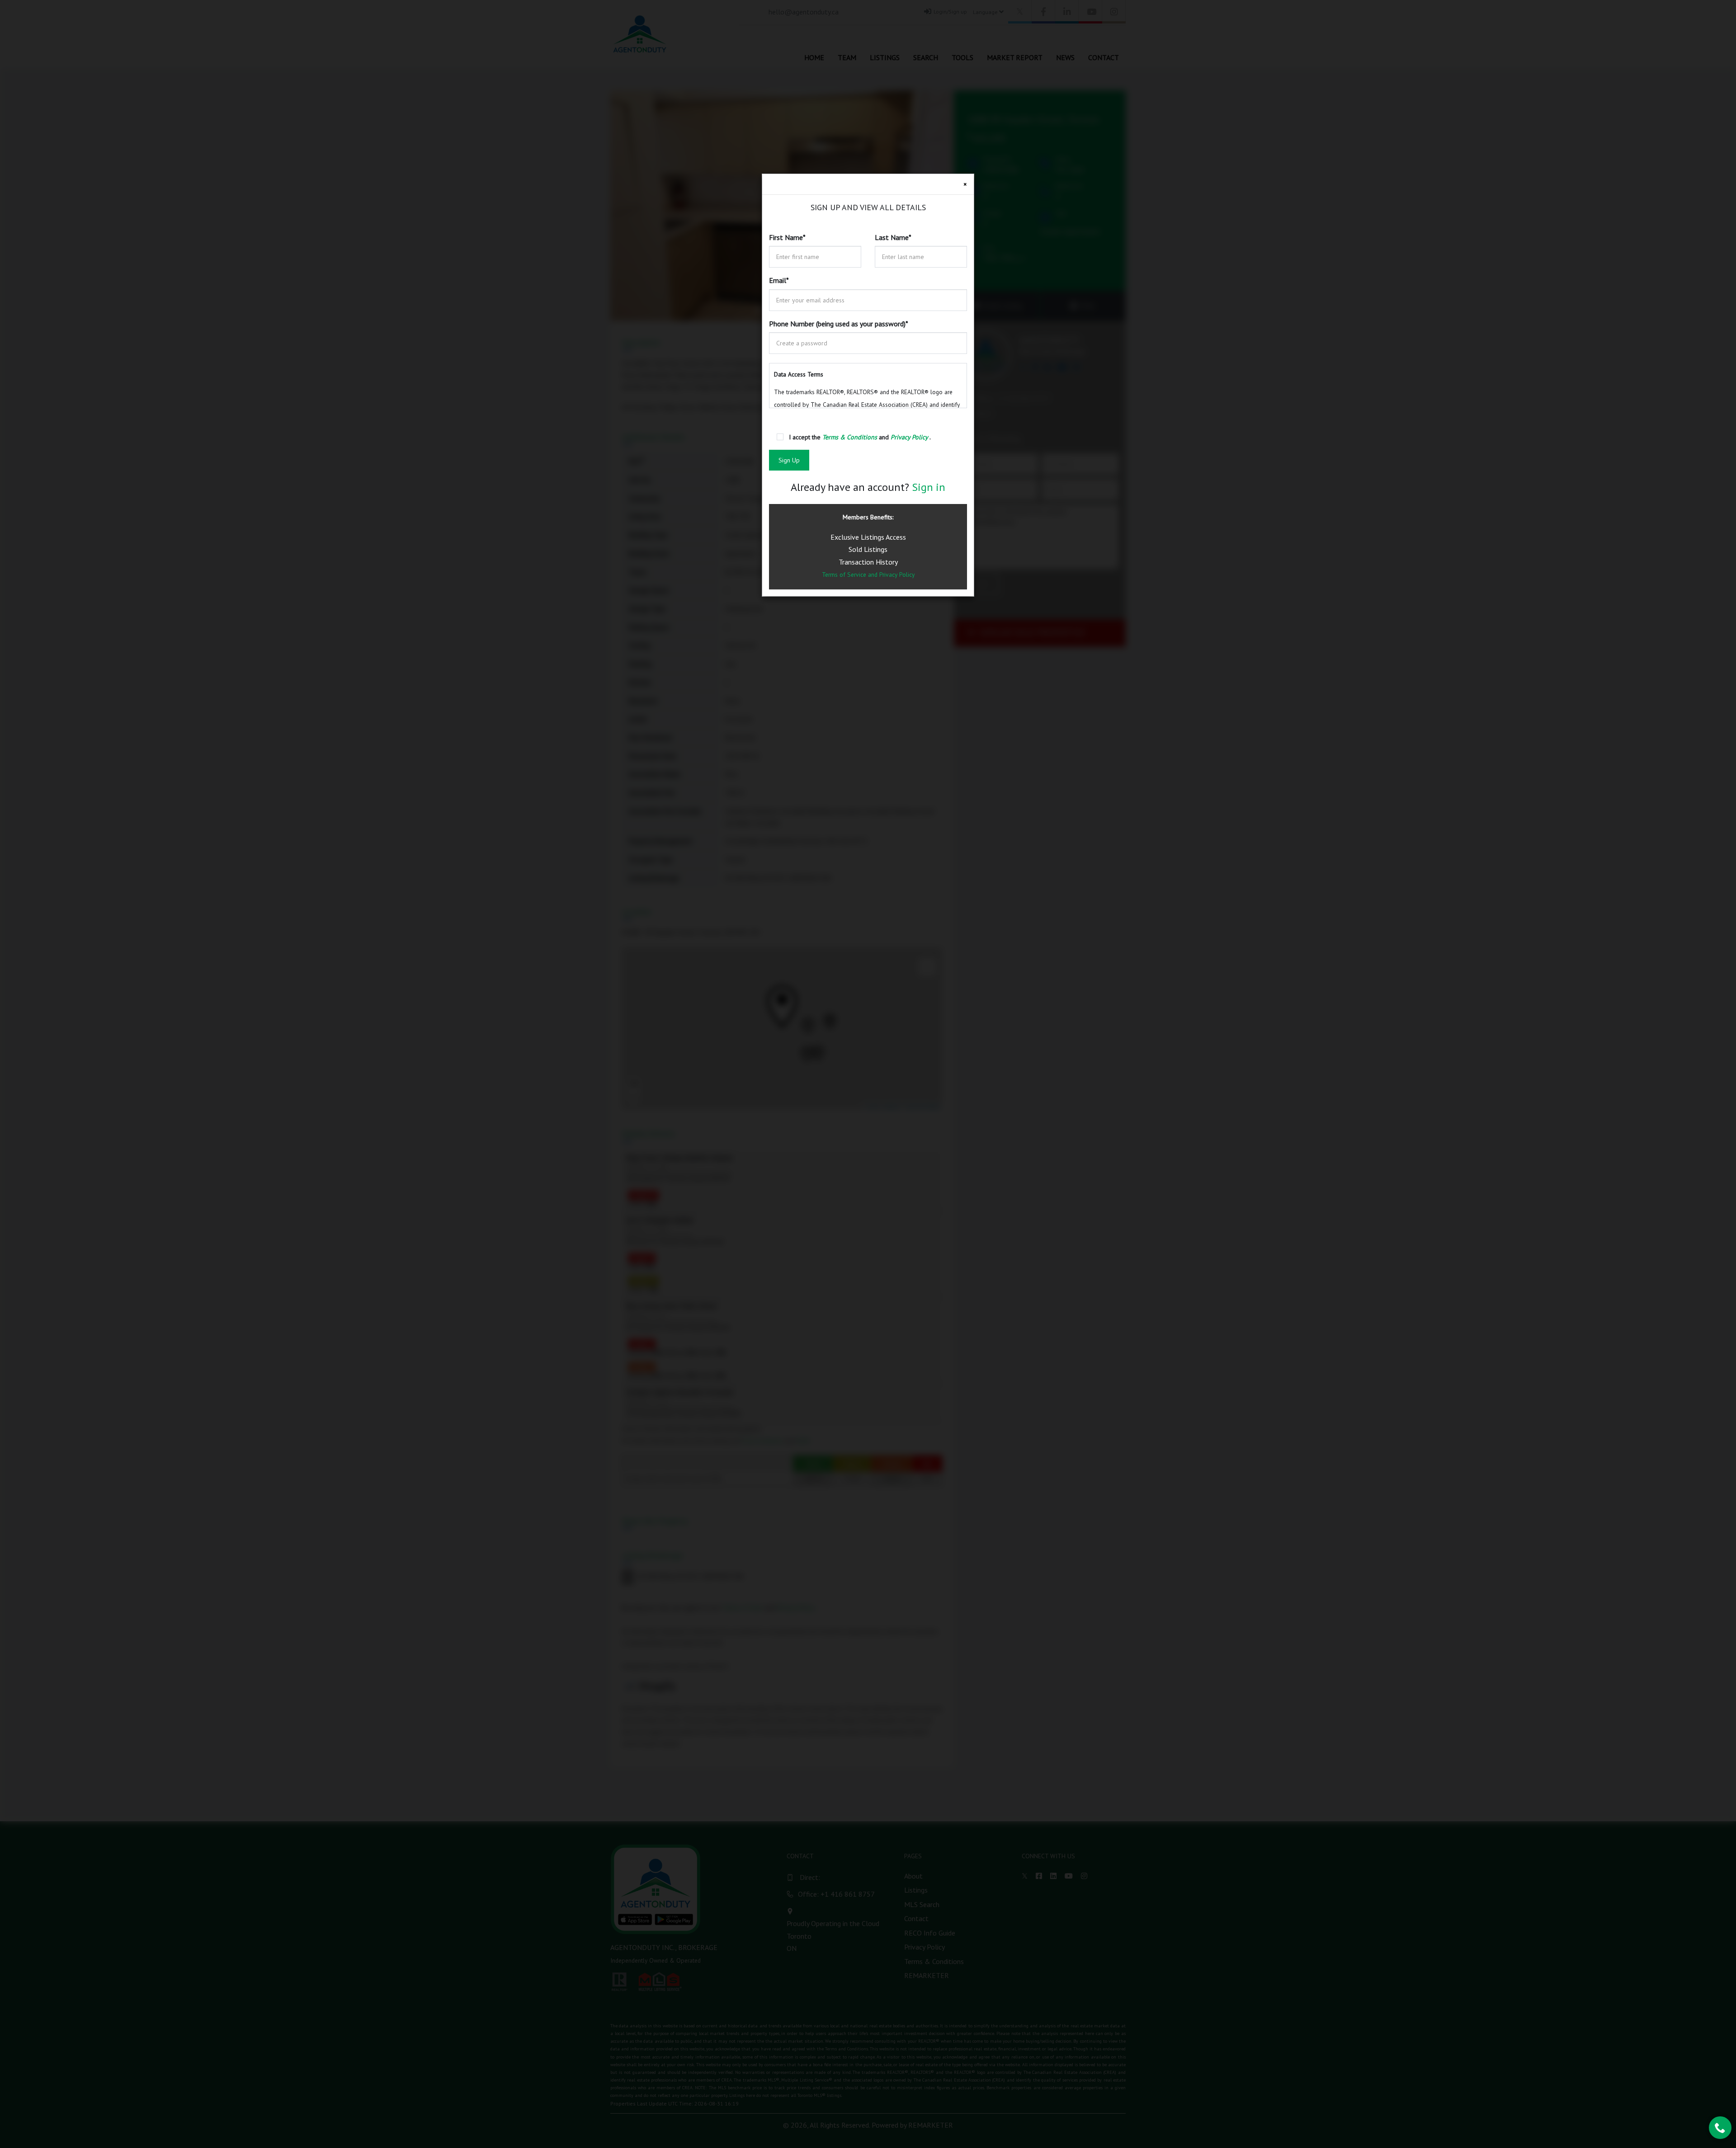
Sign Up (789, 460)
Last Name (893, 237)
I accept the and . (860, 437)
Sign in (929, 487)
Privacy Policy (897, 575)
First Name (787, 237)
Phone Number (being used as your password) (839, 324)
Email (779, 280)
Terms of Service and (851, 575)
